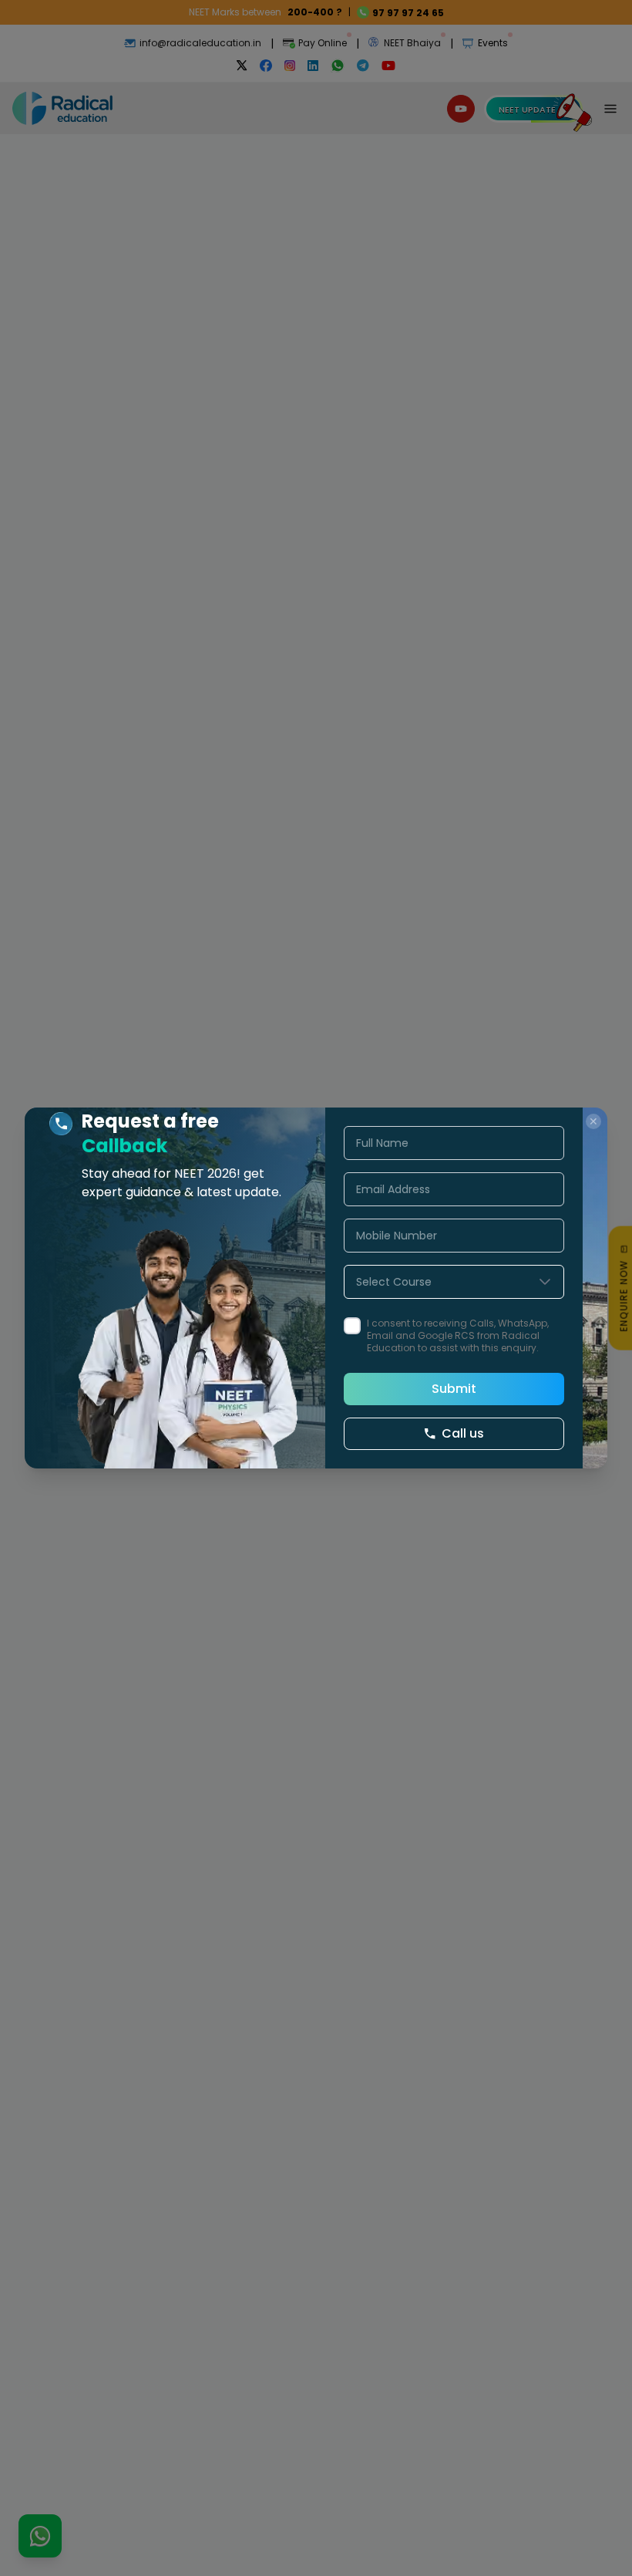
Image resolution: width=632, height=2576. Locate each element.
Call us (463, 1433)
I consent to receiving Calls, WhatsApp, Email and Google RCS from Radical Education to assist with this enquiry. (458, 1336)
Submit (454, 1389)
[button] (545, 1282)
